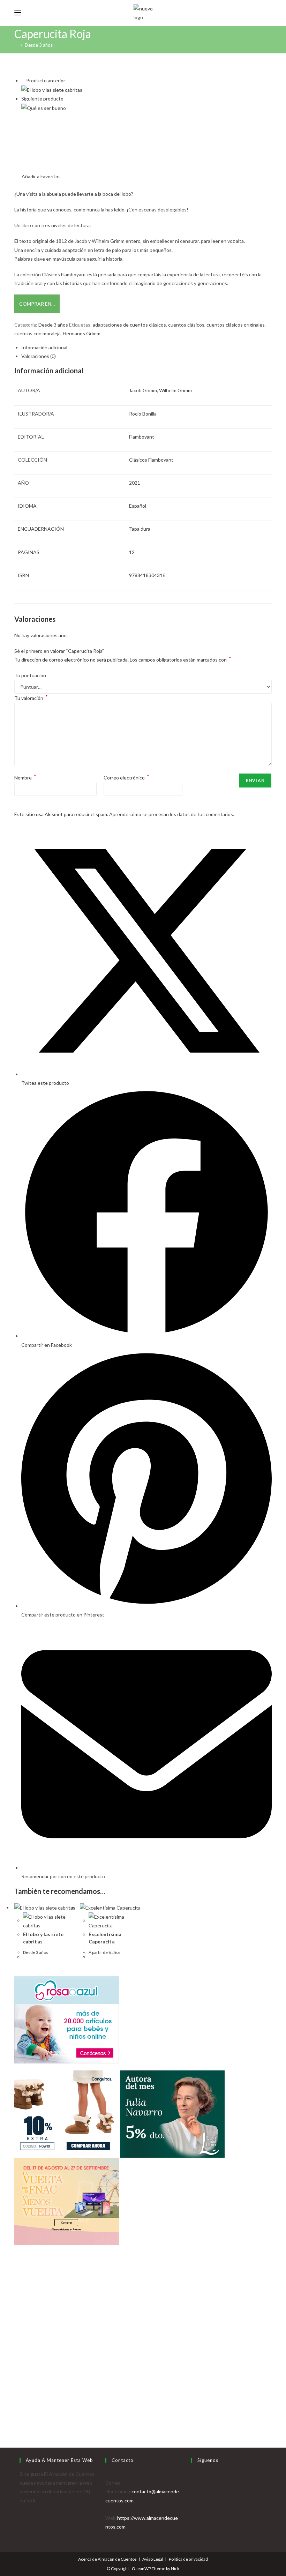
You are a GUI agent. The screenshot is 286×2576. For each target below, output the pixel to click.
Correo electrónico (126, 778)
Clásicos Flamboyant (151, 460)
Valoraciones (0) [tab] (39, 356)
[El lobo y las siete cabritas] (52, 89)
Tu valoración (31, 698)
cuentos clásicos (186, 325)
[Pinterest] (193, 2500)
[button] (37, 176)
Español (138, 506)
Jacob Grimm (143, 390)
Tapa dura (140, 529)
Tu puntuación (30, 675)
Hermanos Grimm (82, 333)
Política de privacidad (188, 2559)
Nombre (25, 778)
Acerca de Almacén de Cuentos (107, 2559)
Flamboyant (142, 437)
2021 (135, 483)
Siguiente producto (42, 99)
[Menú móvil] (18, 13)
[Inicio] (16, 45)
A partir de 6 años (105, 1952)
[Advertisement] (143, 2358)
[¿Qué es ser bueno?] (44, 107)
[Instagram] (193, 2491)
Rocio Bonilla (143, 414)
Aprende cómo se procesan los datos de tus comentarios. (172, 814)
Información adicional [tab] (44, 347)
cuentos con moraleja (37, 333)
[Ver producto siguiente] (66, 99)
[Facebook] (193, 2483)
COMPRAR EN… (37, 304)
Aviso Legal (153, 2559)
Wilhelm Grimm (175, 390)
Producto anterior (46, 80)
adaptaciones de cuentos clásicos (129, 325)
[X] (193, 2474)
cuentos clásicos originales (236, 325)
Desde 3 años (39, 45)
